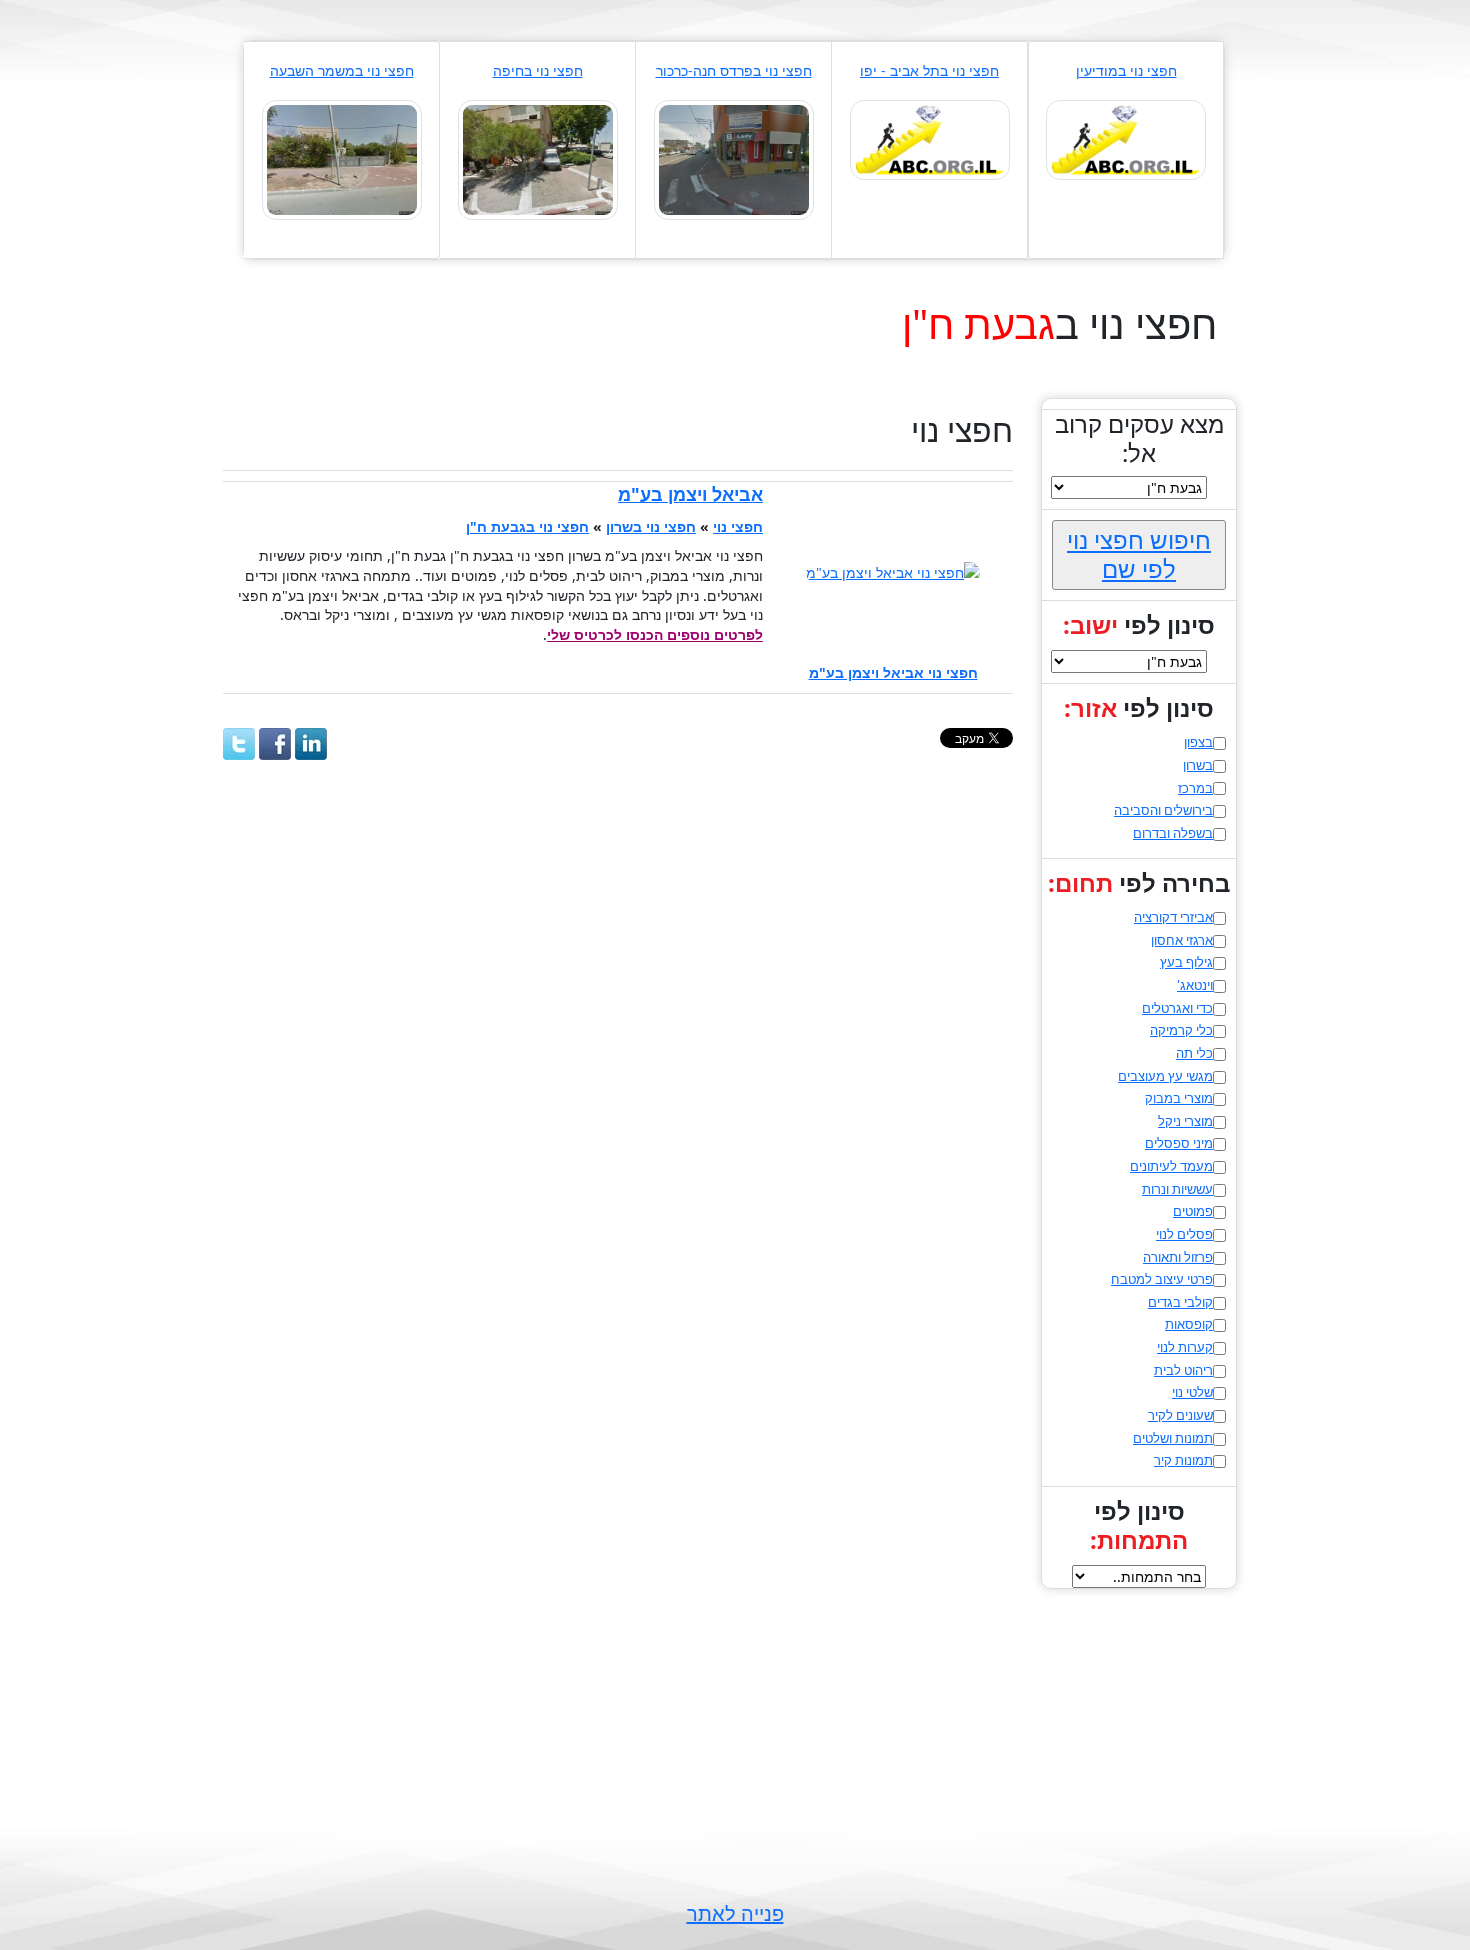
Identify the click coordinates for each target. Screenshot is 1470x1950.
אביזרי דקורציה (1173, 917)
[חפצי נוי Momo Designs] (930, 138)
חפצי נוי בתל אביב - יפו (929, 70)
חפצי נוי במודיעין (1126, 70)
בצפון (1198, 742)
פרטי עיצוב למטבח (1162, 1279)
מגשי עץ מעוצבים (1165, 1076)
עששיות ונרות (1177, 1189)
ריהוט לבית (1183, 1370)
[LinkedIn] (311, 744)
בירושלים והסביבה (1163, 810)
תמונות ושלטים (1173, 1438)
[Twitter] (239, 744)
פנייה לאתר (735, 1913)
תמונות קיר (1183, 1460)
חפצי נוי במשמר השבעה (342, 70)
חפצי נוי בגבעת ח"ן (527, 526)
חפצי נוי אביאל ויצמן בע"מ (893, 672)
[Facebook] (275, 744)
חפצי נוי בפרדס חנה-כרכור (734, 70)
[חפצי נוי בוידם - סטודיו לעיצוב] (538, 158)
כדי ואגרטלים (1177, 1008)
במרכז (1195, 788)
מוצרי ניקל (1185, 1121)
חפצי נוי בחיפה (538, 70)
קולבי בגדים (1180, 1302)
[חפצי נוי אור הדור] (342, 158)
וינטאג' (1195, 985)
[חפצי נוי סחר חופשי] (1126, 138)
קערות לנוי (1185, 1347)
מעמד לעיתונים (1171, 1166)
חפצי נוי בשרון (651, 526)
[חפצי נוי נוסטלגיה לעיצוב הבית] (734, 158)
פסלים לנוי (1184, 1234)
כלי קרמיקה (1181, 1030)
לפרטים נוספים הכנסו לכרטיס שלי (655, 634)
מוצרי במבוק (1179, 1098)
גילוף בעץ (1186, 962)
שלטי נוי (1192, 1392)
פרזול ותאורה (1178, 1257)
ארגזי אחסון (1182, 940)
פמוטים (1193, 1211)
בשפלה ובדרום (1173, 833)
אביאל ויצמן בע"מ (690, 494)
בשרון (1198, 765)
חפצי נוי (738, 526)
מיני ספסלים (1179, 1143)
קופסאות (1189, 1324)
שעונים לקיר (1180, 1415)
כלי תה (1194, 1053)
